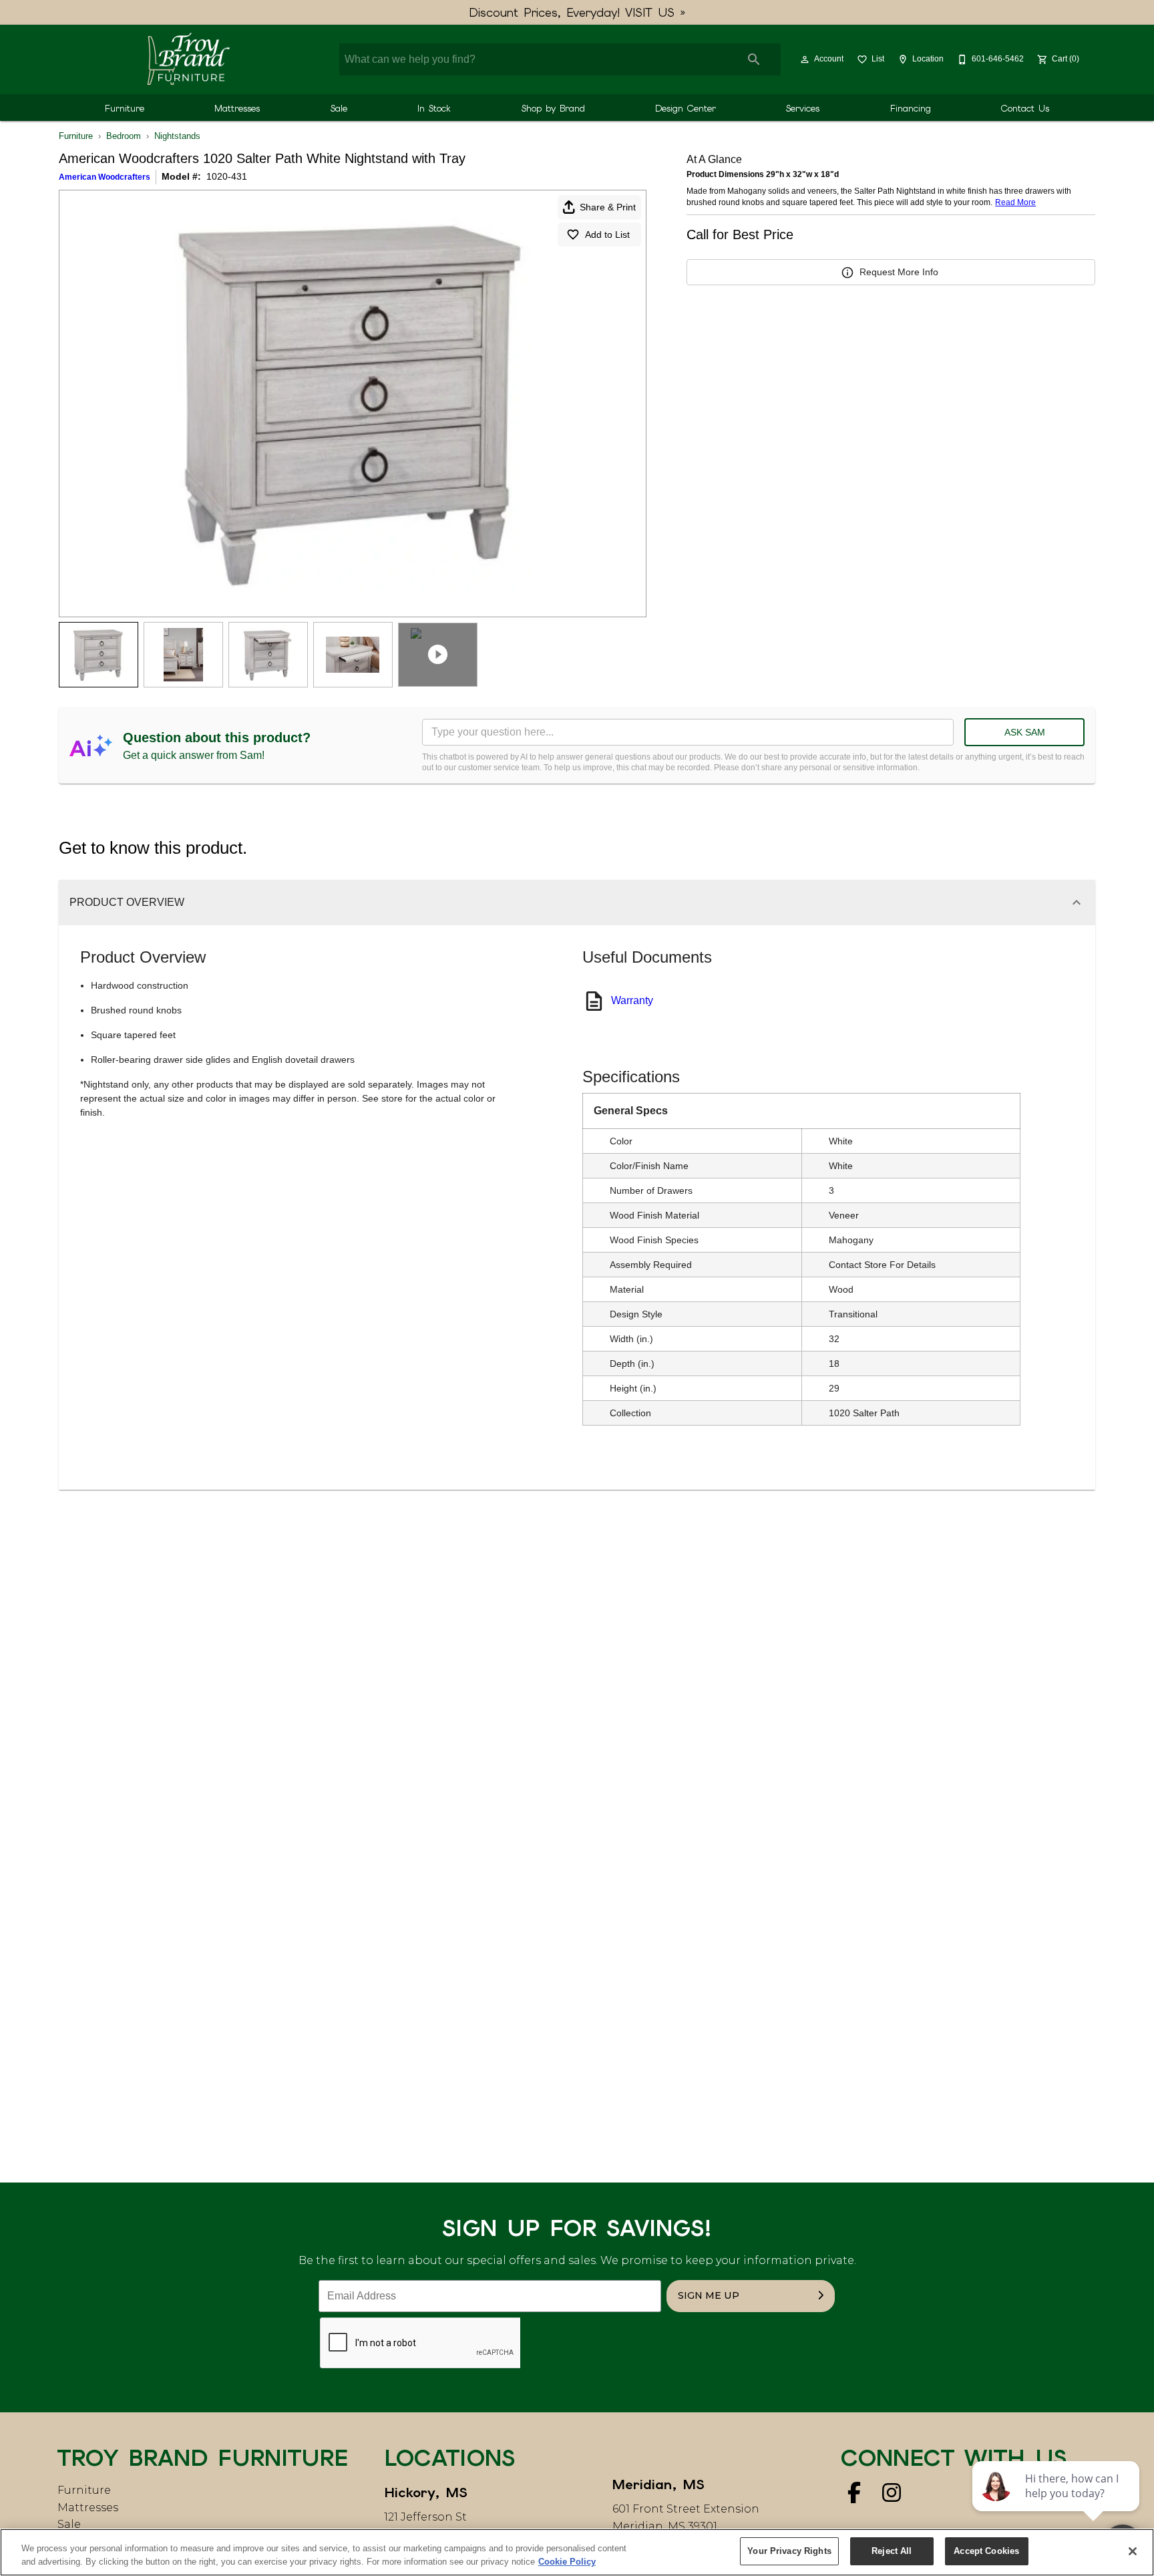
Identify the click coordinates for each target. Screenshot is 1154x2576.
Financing (911, 108)
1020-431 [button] (227, 176)
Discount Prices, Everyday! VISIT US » (577, 12)
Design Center (686, 108)
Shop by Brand (553, 108)
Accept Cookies (986, 2551)
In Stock (434, 108)
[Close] (1133, 2551)
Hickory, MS (426, 2492)
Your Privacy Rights (789, 2551)
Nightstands (177, 136)
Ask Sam (1025, 732)
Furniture (125, 108)
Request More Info (899, 272)
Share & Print (608, 207)
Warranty (632, 1000)
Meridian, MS (658, 2484)
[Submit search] (754, 59)
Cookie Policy (567, 2562)
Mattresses (237, 108)
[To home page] (188, 59)
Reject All (892, 2551)
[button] (805, 59)
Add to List (607, 234)
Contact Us (1025, 108)
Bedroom (124, 136)
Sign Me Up (709, 2295)
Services (803, 108)
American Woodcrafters (105, 177)
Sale (339, 108)
